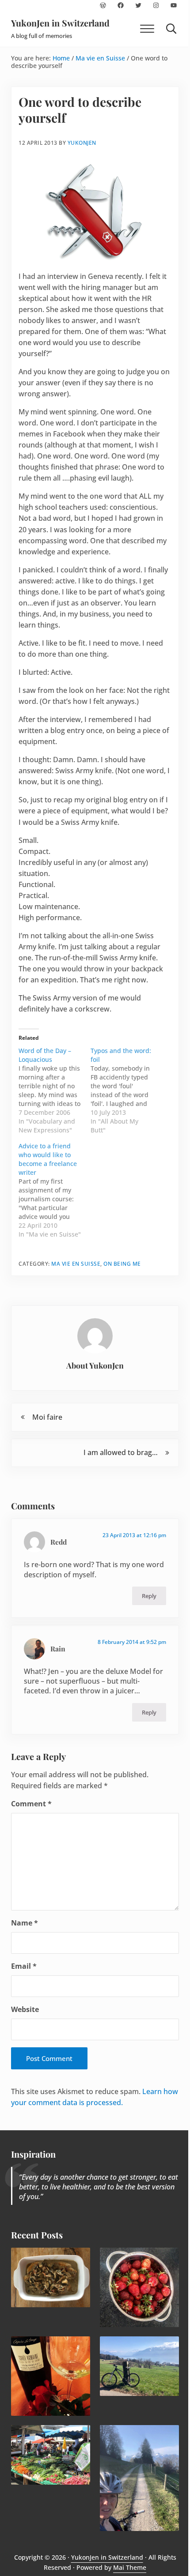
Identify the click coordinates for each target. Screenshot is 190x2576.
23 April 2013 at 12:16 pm (134, 1535)
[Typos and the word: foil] (127, 1091)
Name (25, 1923)
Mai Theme (130, 2567)
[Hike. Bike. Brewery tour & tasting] (140, 2366)
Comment (31, 1804)
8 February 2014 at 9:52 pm (132, 1642)
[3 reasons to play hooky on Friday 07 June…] (140, 2478)
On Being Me (122, 1264)
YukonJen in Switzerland (60, 23)
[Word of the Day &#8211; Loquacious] (55, 1091)
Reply (149, 1596)
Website (25, 2009)
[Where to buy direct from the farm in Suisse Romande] (51, 2455)
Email (24, 1966)
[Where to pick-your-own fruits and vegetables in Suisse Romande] (140, 2287)
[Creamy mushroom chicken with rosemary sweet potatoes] (51, 2277)
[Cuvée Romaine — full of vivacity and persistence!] (51, 2376)
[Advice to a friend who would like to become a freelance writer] (55, 1190)
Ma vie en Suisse (76, 1264)
